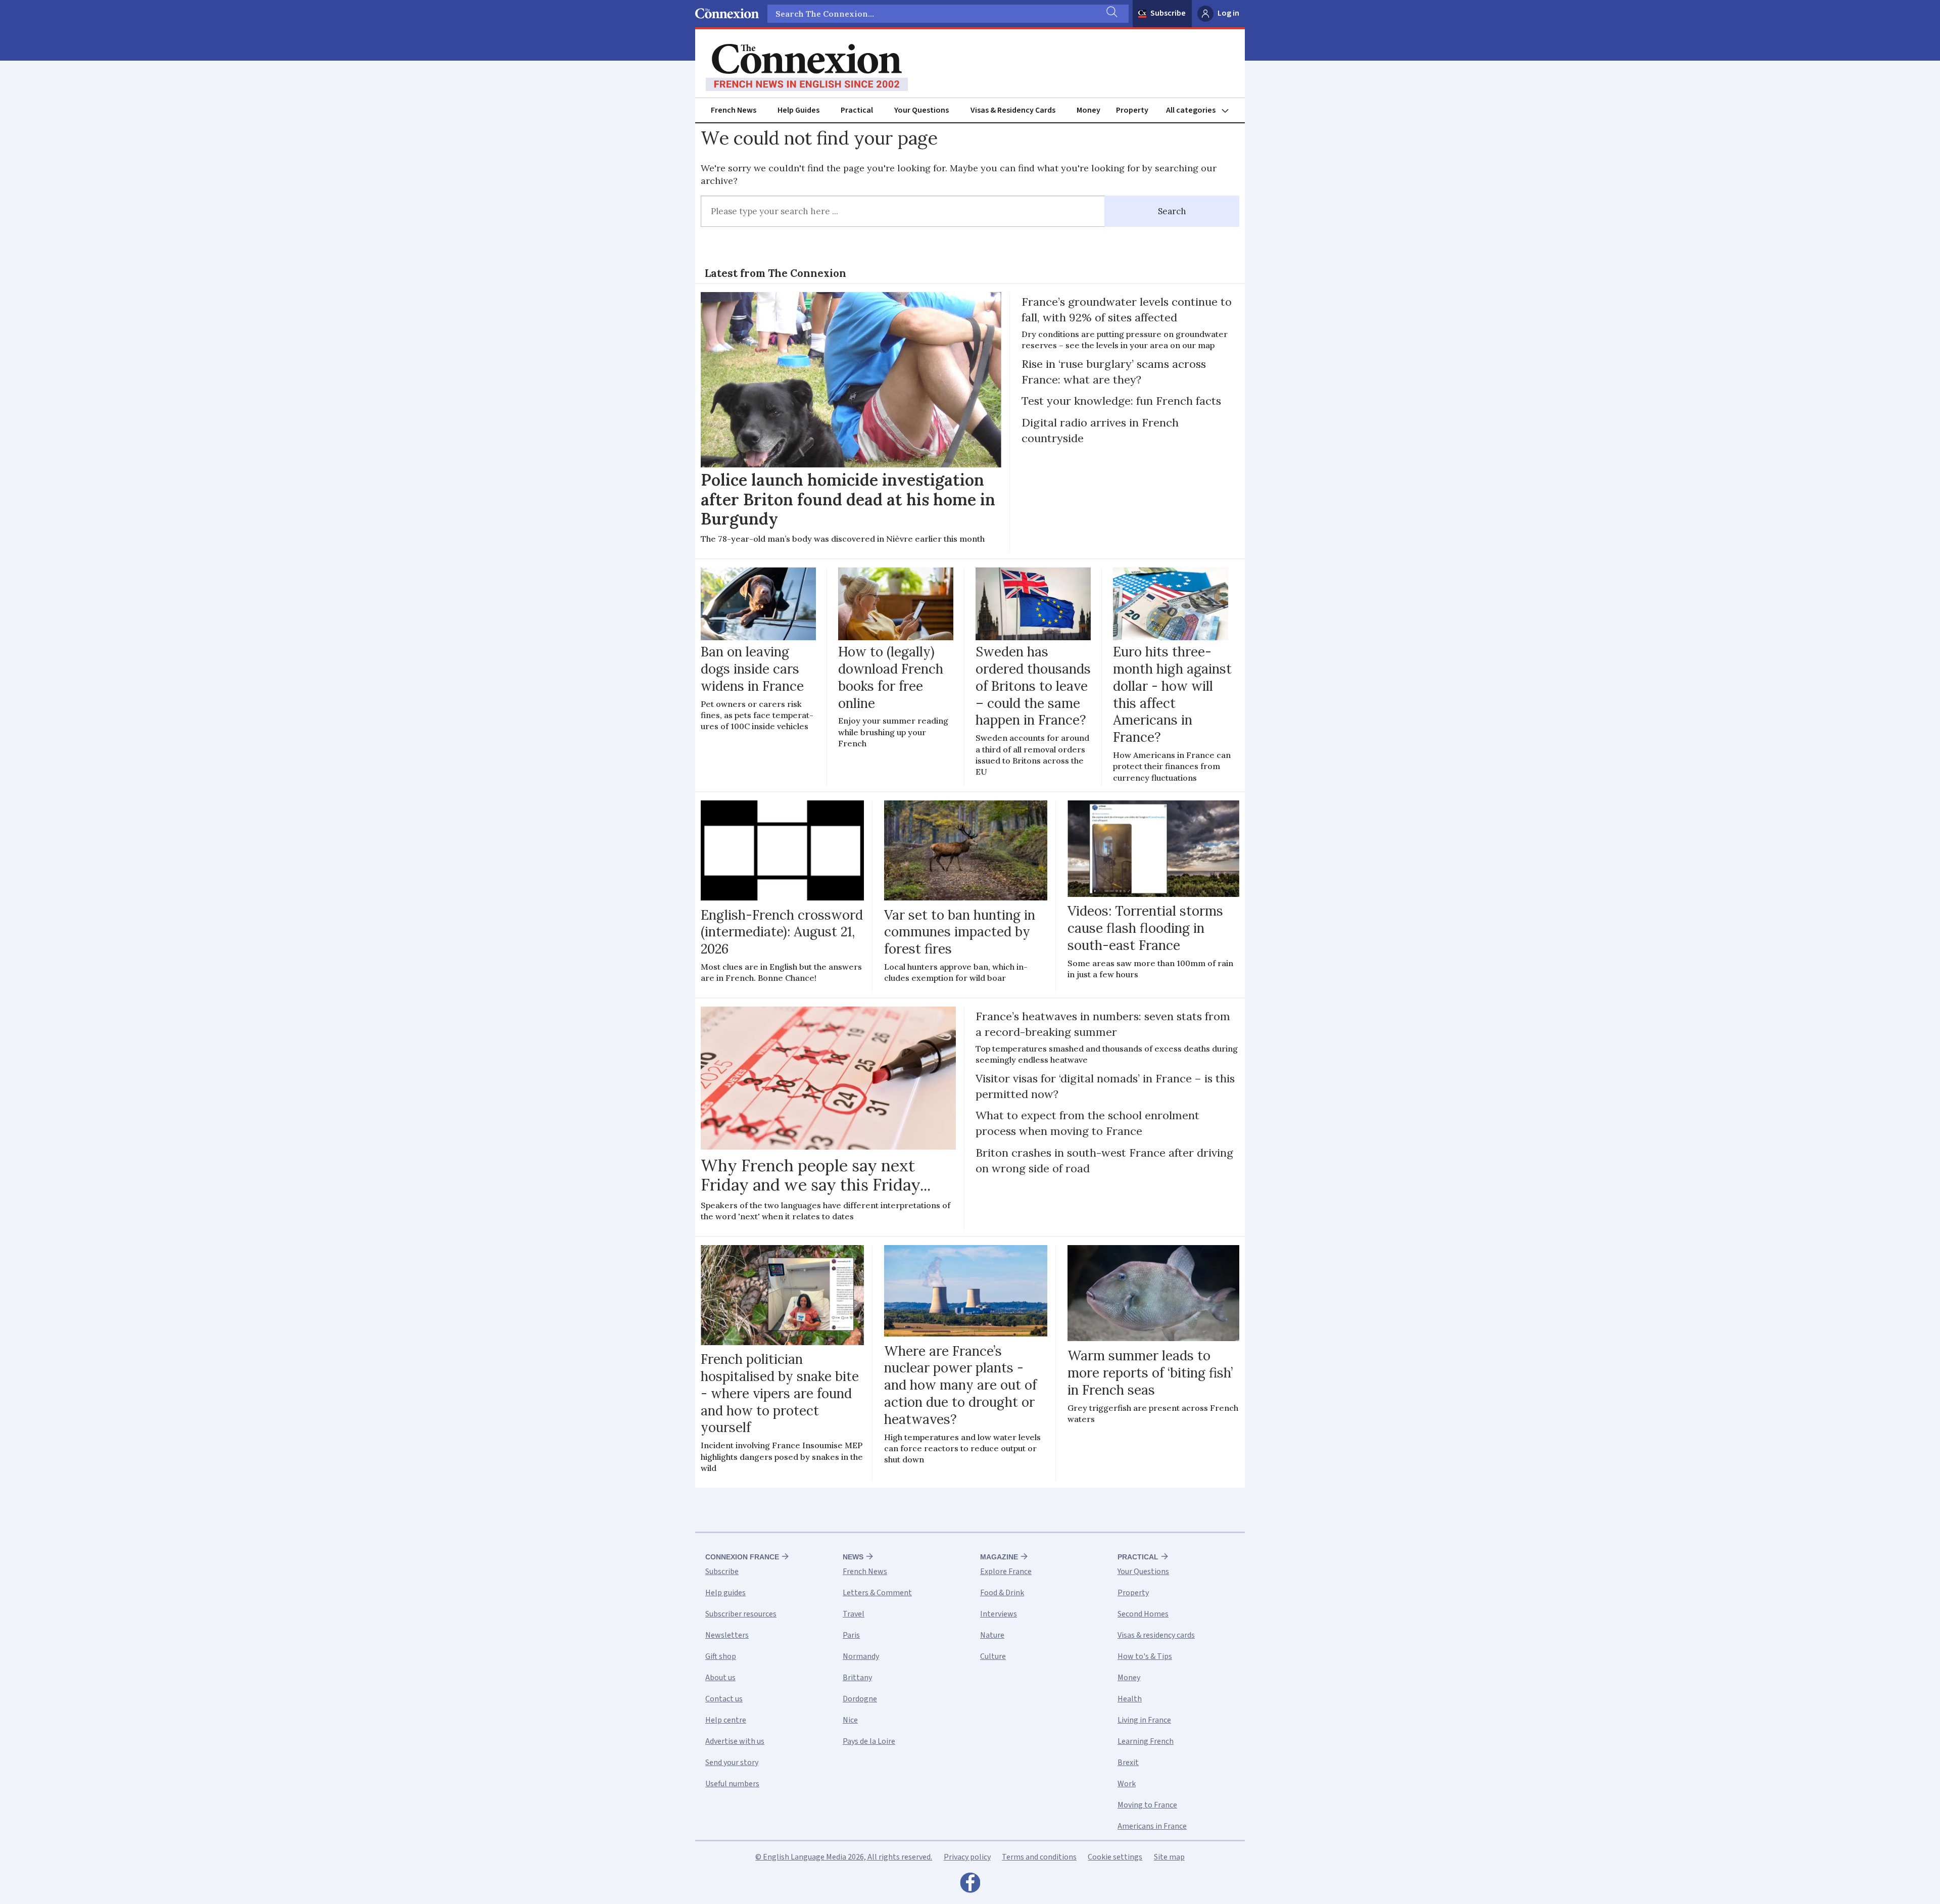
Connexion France (742, 1557)
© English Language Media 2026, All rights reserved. (844, 1857)
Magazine (999, 1557)
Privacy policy (967, 1857)
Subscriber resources (741, 1614)
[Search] (1111, 14)
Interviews (999, 1614)
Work (1127, 1784)
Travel (854, 1614)
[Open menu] (1202, 110)
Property (1132, 110)
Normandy (861, 1656)
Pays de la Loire (869, 1741)
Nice (850, 1720)
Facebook (970, 1885)
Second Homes (1143, 1614)
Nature (992, 1635)
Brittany (857, 1678)
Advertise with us (735, 1741)
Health (1130, 1699)
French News (734, 110)
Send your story (732, 1763)
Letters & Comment (877, 1593)
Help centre (726, 1720)
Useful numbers (732, 1784)
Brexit (1128, 1763)
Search (1172, 211)
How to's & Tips (1145, 1656)
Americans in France (1152, 1826)
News (853, 1557)
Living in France (1144, 1720)
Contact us (724, 1699)
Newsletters (727, 1635)
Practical (857, 110)
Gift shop (721, 1656)
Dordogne (860, 1699)
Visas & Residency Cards (1013, 110)
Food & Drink (1002, 1593)
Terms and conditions (1039, 1857)
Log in (1228, 13)
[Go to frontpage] (807, 68)
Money (1088, 110)
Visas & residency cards (1156, 1635)
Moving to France (1147, 1805)
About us (720, 1678)
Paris (851, 1635)
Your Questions (922, 110)
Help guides (725, 1593)
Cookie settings (1115, 1857)
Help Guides (798, 110)
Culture (993, 1656)
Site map (1169, 1857)
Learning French (1146, 1741)
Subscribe (1168, 13)
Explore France (1006, 1572)
